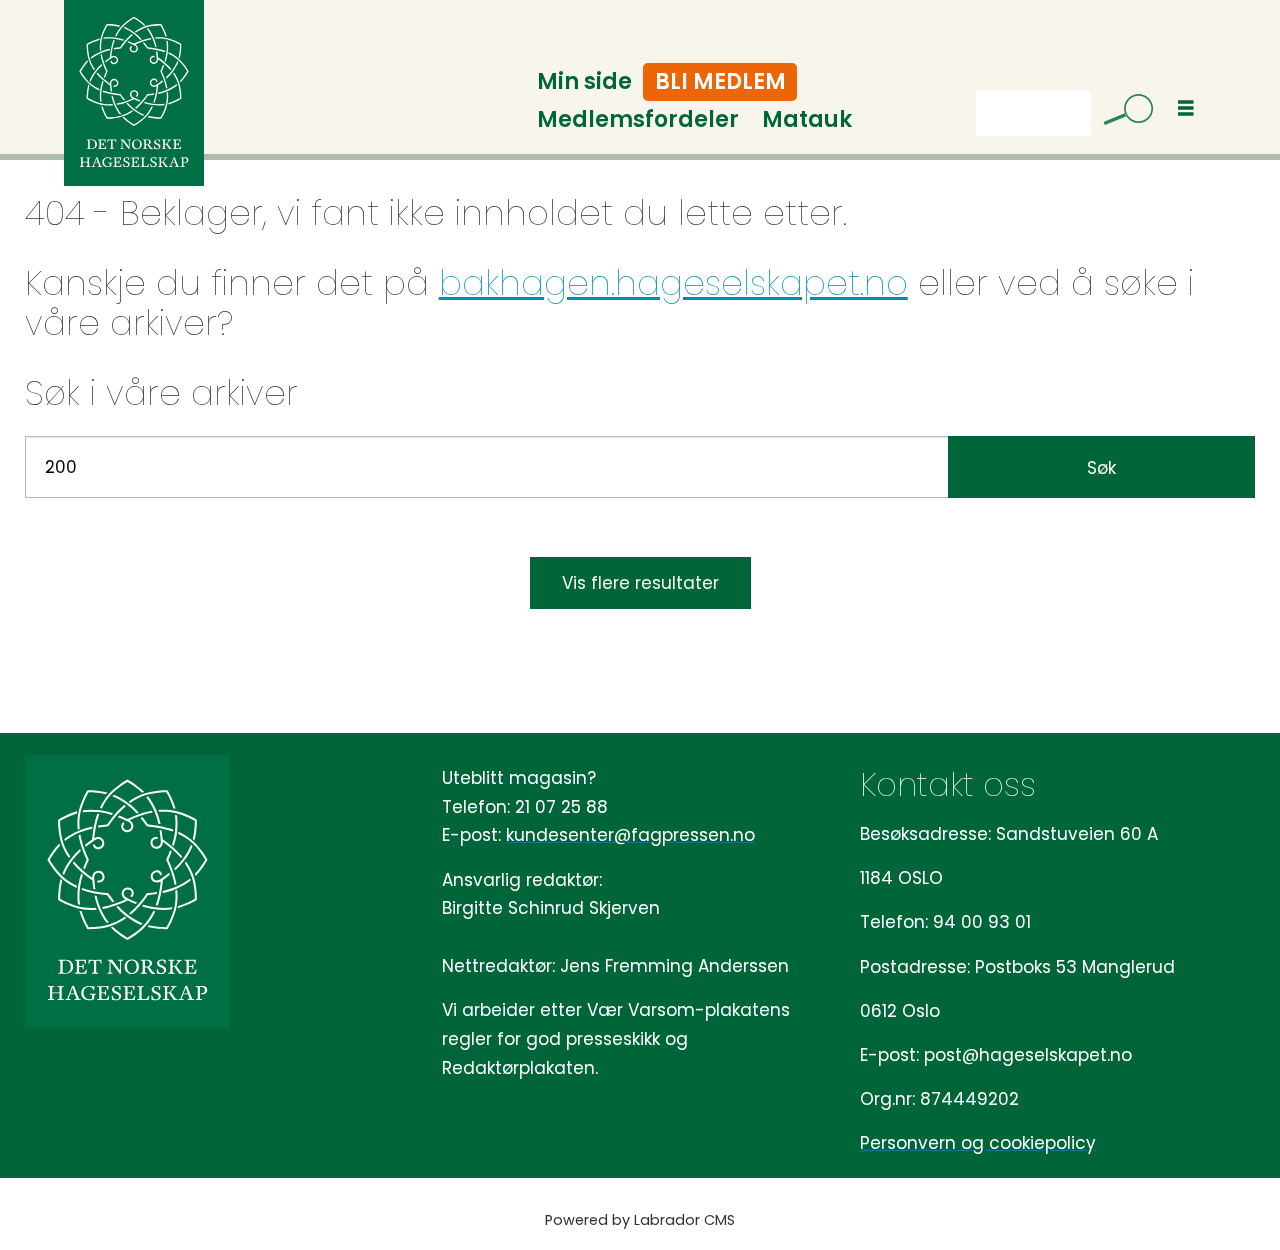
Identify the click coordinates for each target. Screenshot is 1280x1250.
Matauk (807, 119)
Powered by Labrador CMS (640, 1220)
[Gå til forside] (134, 93)
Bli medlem (720, 81)
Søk (1101, 468)
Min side (584, 81)
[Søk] (1121, 113)
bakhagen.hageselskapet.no (673, 283)
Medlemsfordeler (638, 119)
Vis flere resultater (640, 583)
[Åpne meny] (1186, 108)
